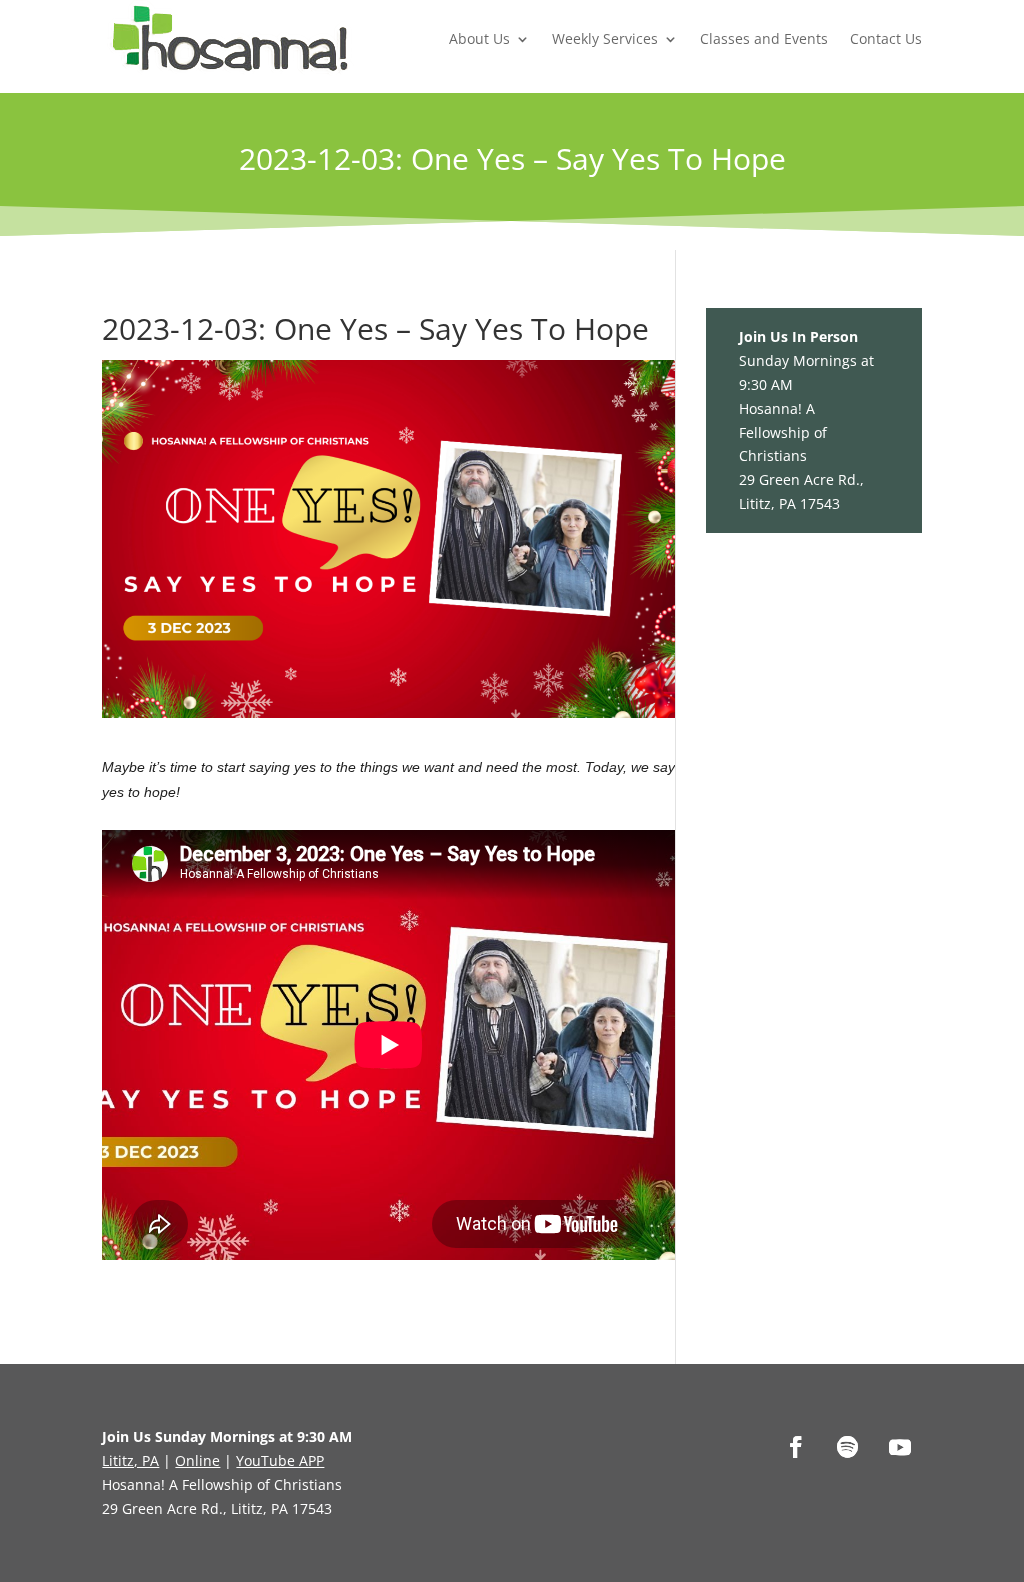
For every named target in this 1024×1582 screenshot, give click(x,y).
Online (197, 1460)
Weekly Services (605, 38)
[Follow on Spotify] (848, 1447)
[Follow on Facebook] (796, 1447)
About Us (479, 38)
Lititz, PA (130, 1460)
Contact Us (886, 38)
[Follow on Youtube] (900, 1447)
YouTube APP (280, 1460)
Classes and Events (764, 38)
